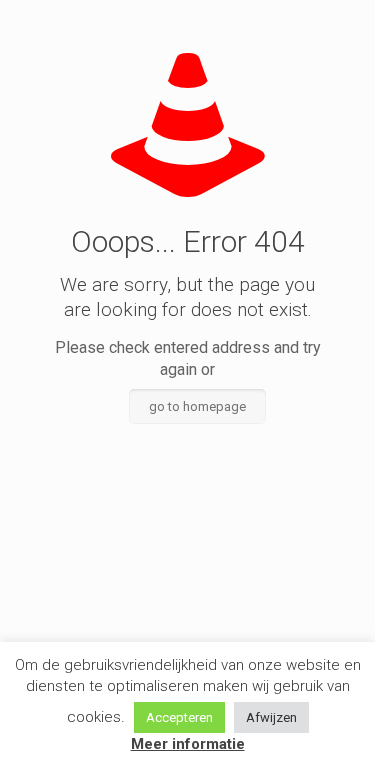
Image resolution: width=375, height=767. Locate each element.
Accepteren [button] (179, 717)
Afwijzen (271, 717)
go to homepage (197, 406)
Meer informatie (188, 744)
